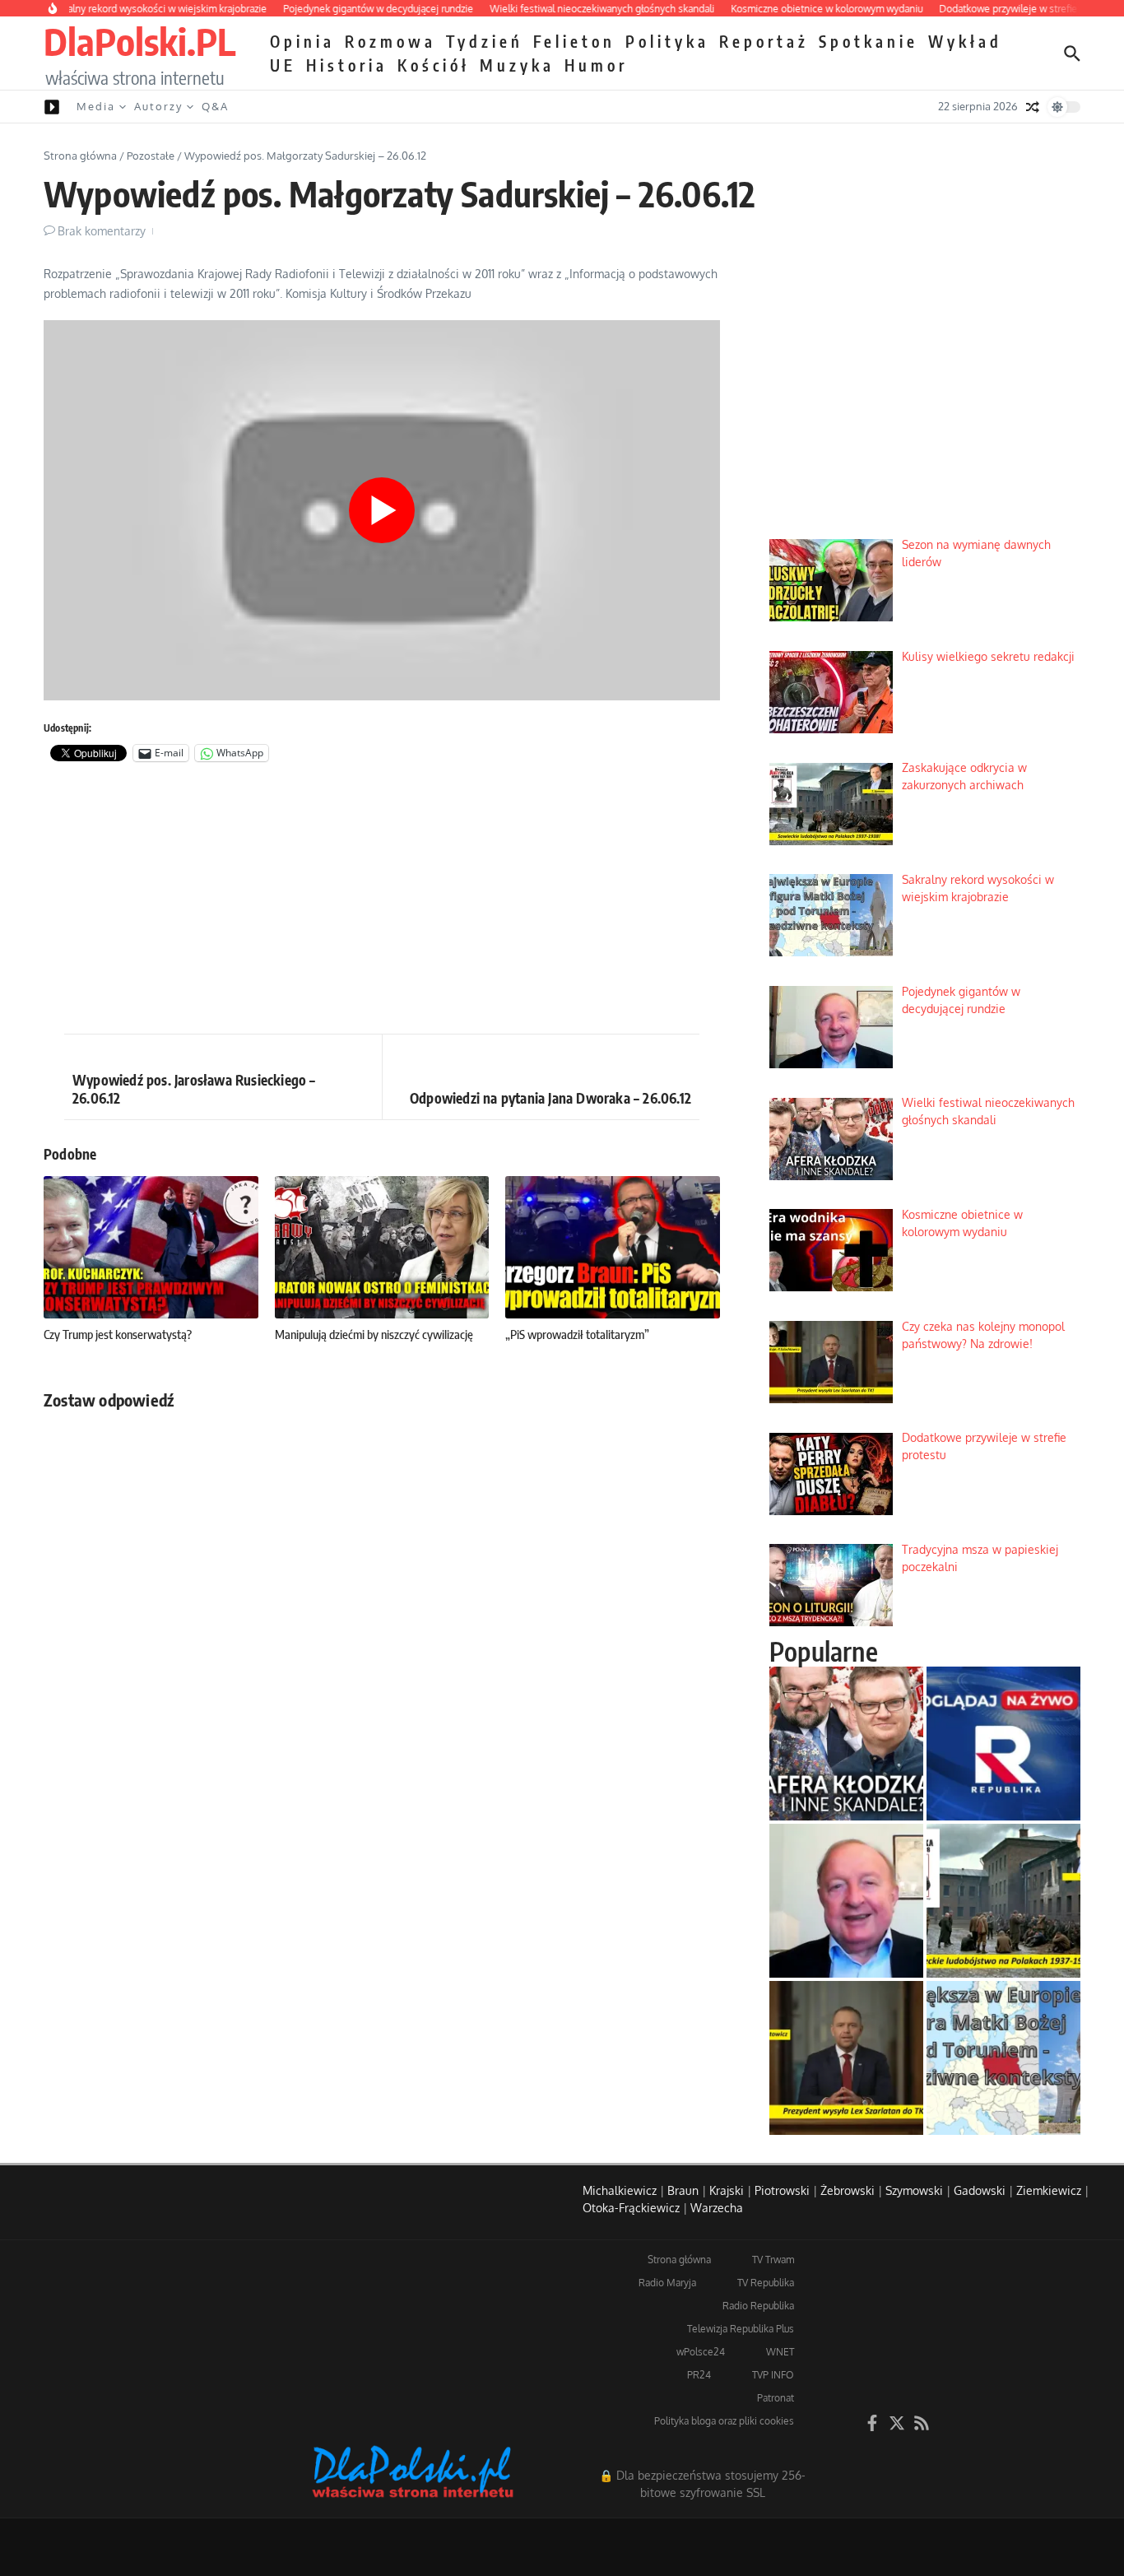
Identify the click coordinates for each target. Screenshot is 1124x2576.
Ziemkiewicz (1049, 2190)
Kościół (434, 65)
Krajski (727, 2190)
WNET (780, 2352)
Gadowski (980, 2190)
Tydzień (485, 41)
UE (283, 65)
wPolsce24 (701, 2352)
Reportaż (764, 41)
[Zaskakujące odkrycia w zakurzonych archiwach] (1003, 1901)
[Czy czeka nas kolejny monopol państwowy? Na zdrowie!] (846, 2058)
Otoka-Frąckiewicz (631, 2208)
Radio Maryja (667, 2283)
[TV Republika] (1003, 1744)
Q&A (215, 106)
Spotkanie (869, 41)
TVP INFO (773, 2375)
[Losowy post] (1033, 107)
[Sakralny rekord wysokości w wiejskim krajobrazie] (1003, 2058)
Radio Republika (758, 2306)
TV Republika (766, 2283)
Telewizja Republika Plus (741, 2329)
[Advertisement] (382, 902)
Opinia (302, 41)
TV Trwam (773, 2260)
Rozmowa (390, 41)
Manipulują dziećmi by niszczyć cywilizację (374, 1334)
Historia (347, 65)
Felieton (574, 41)
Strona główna (80, 156)
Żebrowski (848, 2190)
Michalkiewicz (620, 2190)
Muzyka (517, 65)
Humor (596, 65)
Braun (683, 2190)
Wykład (965, 41)
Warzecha (717, 2208)
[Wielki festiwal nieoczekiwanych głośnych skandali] (846, 1744)
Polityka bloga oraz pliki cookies (724, 2421)
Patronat (776, 2398)
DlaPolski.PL (139, 41)
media (96, 106)
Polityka (667, 41)
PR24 (699, 2375)
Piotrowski (782, 2190)
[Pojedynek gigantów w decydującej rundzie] (846, 1901)
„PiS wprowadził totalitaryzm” (577, 1334)
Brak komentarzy (102, 231)
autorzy (158, 106)
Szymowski (914, 2190)
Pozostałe (151, 156)
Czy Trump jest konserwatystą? (118, 1334)
